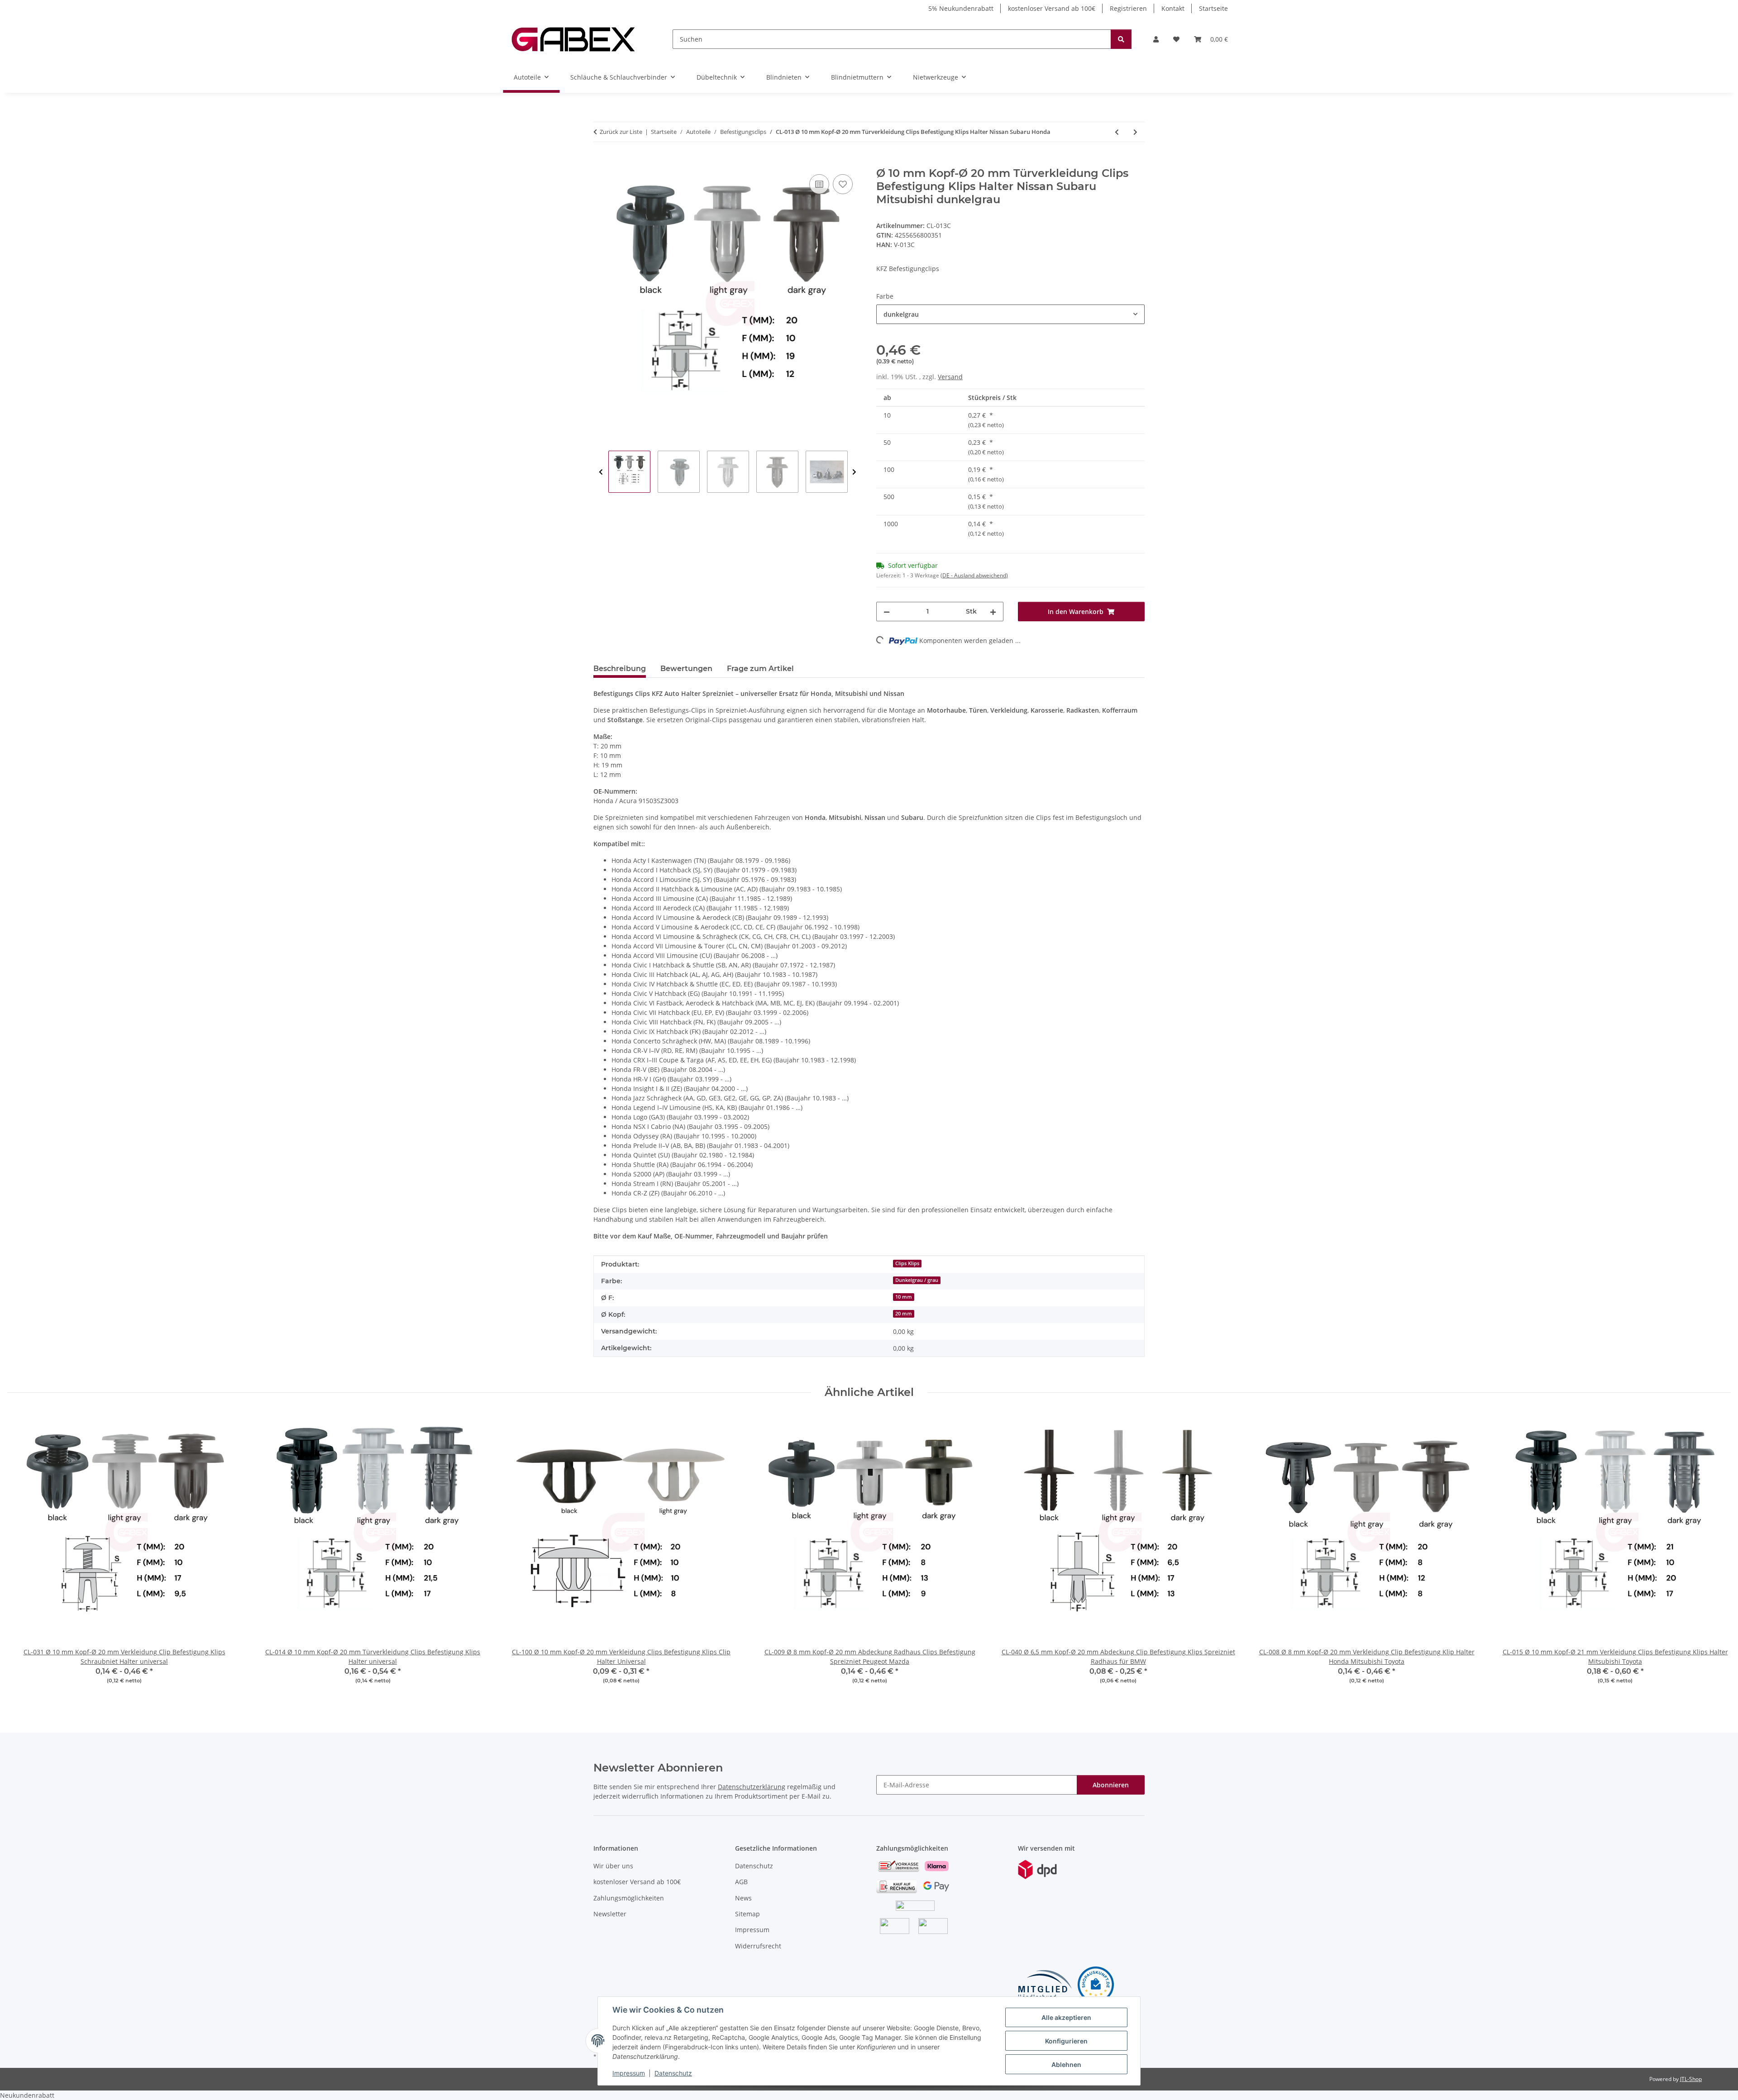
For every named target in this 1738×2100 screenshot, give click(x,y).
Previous (601, 472)
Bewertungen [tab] (686, 669)
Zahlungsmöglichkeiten (629, 1898)
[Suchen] (1121, 39)
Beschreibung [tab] (620, 669)
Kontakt (1173, 8)
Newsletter (610, 1914)
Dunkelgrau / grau (917, 1280)
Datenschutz (673, 2073)
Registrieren (1128, 8)
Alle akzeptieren (1066, 2017)
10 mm (904, 1297)
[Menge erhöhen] (993, 612)
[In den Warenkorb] (601, 162)
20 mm (904, 1314)
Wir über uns (613, 1866)
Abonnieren (1111, 1785)
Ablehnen (1066, 2064)
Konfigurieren (1066, 2041)
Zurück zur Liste (621, 132)
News (743, 1898)
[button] (1156, 39)
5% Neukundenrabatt (961, 8)
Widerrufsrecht (758, 1946)
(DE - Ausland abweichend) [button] (974, 575)
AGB (741, 1882)
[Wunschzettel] (1176, 39)
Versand (950, 377)
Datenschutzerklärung (752, 1787)
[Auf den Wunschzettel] (843, 184)
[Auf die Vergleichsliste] (819, 184)
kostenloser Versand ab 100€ (1052, 8)
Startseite (1213, 8)
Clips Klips (907, 1263)
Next (854, 472)
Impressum (629, 2073)
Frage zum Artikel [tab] (760, 669)
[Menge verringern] (887, 612)
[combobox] (1010, 314)
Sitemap (747, 1914)
